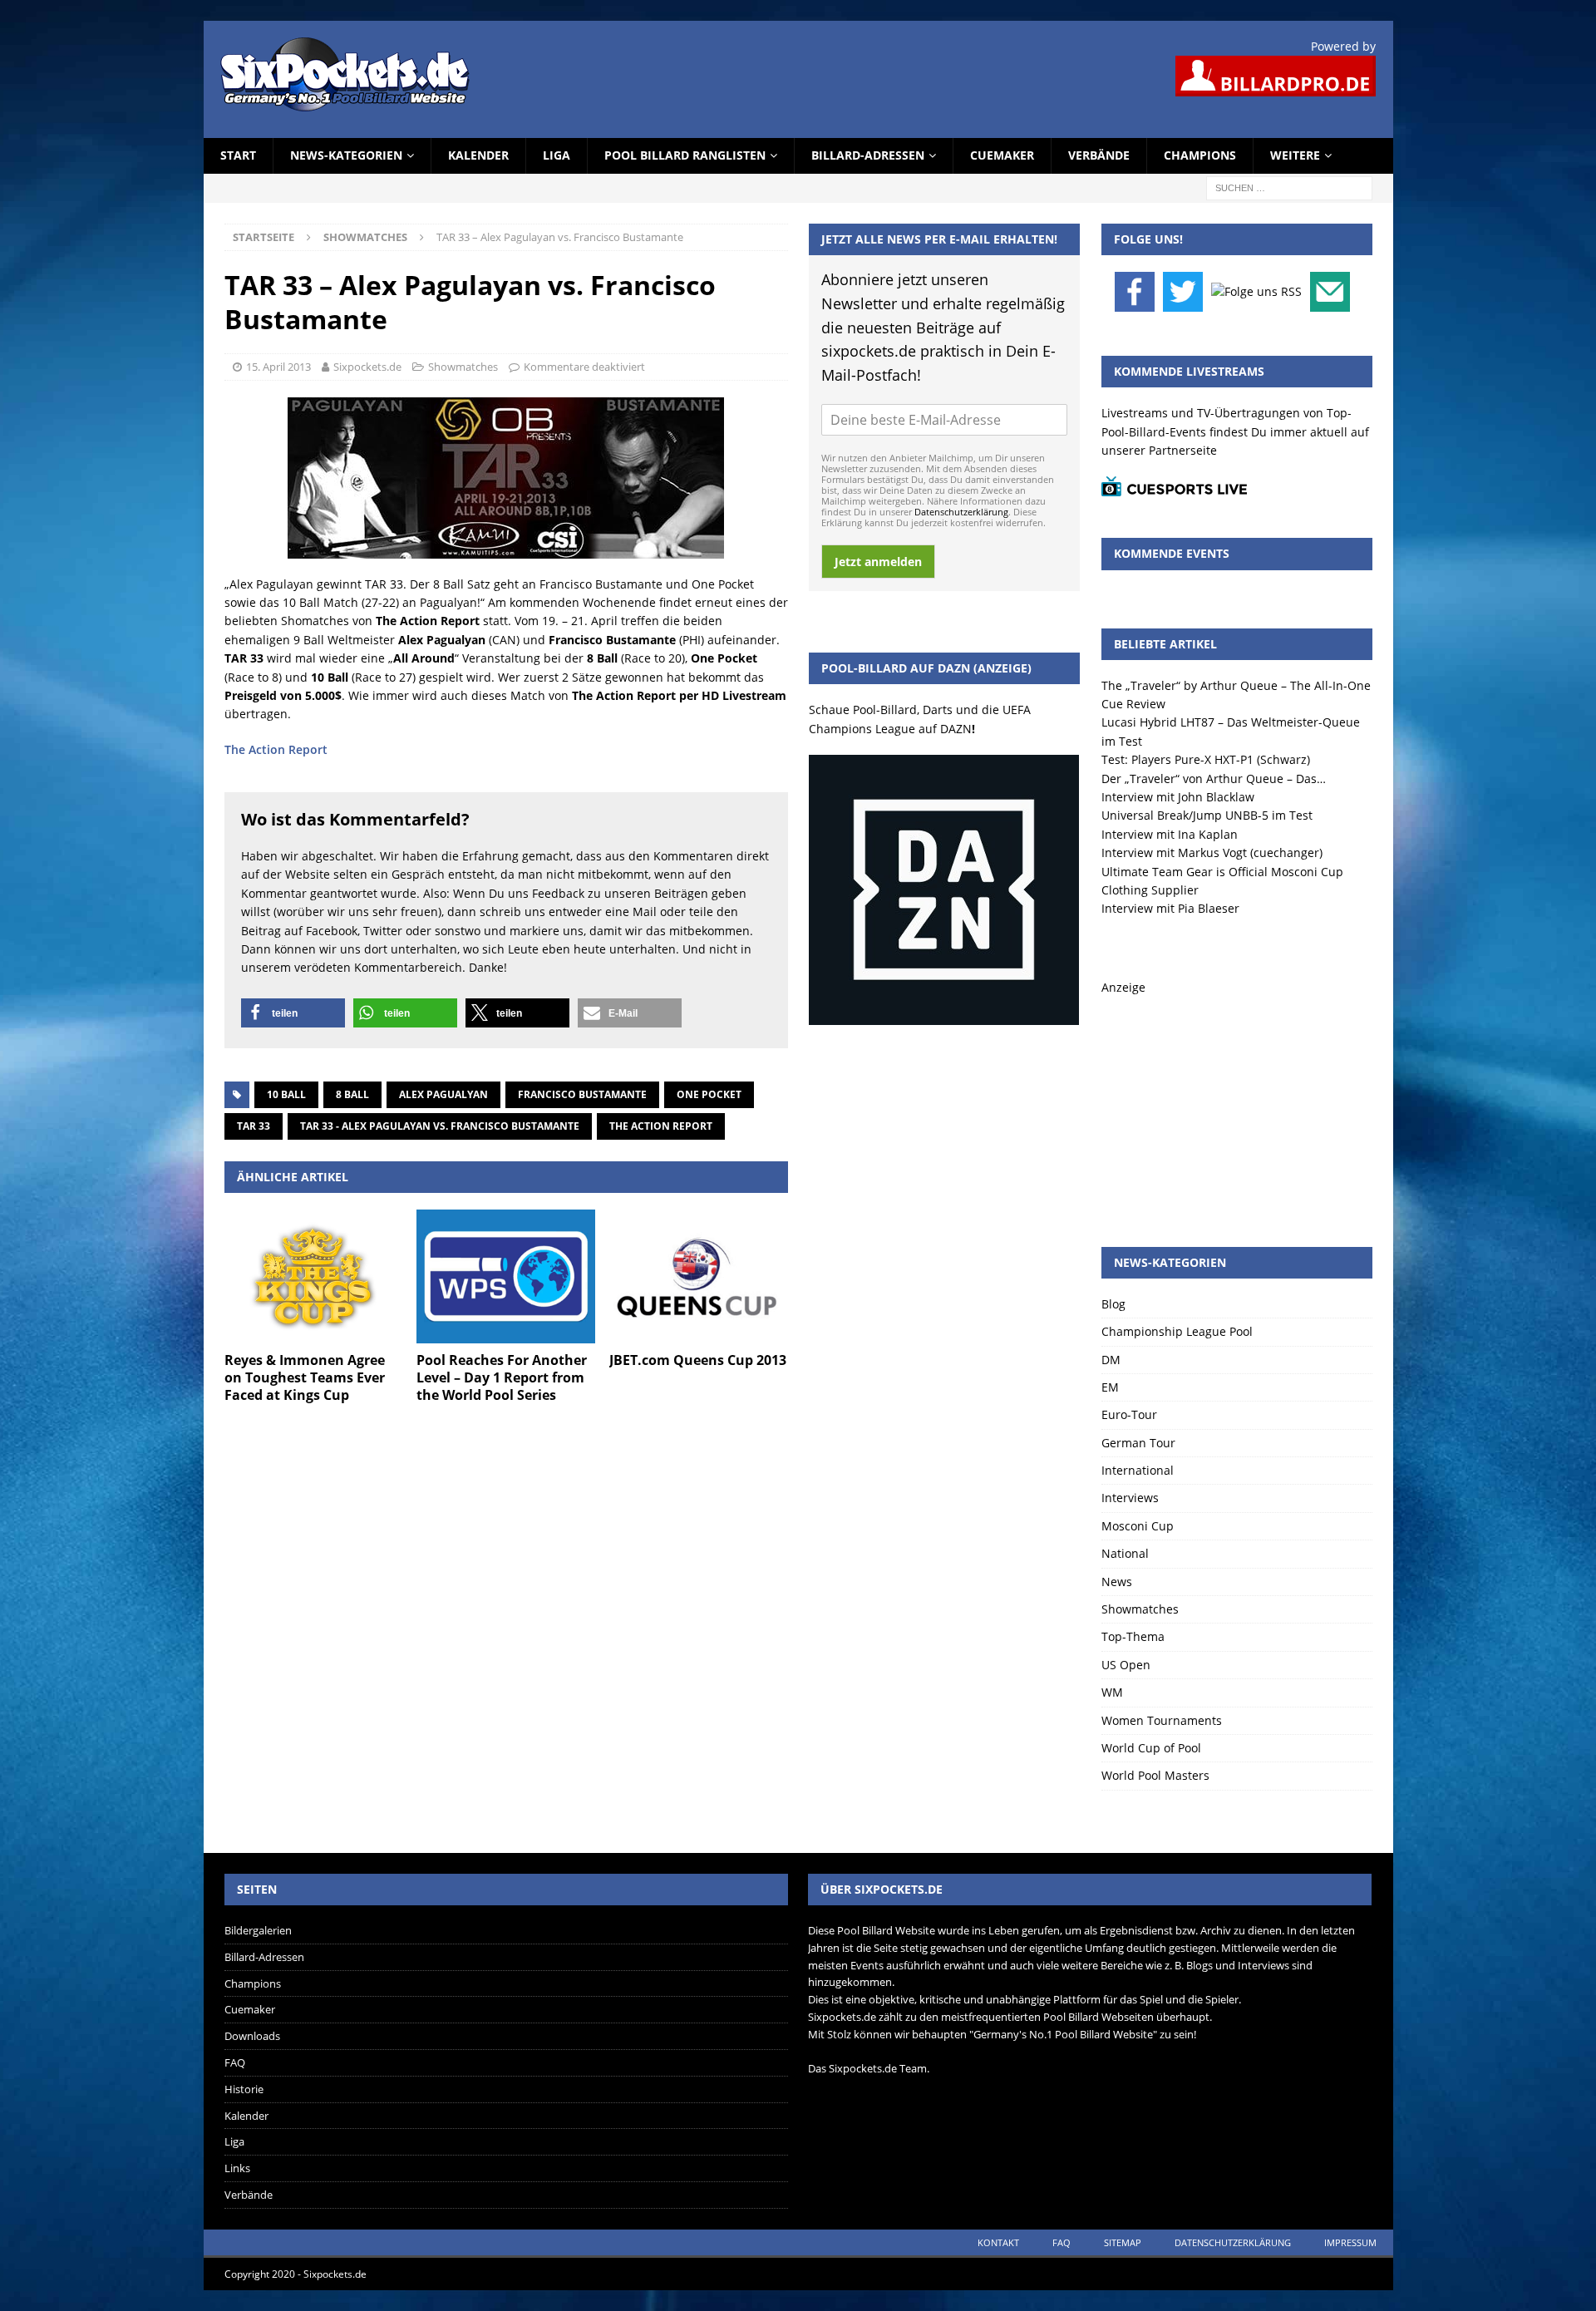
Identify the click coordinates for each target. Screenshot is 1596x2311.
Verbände (1099, 155)
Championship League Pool (1177, 1331)
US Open (1126, 1665)
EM (1110, 1387)
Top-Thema (1133, 1636)
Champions (1200, 155)
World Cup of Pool (1151, 1748)
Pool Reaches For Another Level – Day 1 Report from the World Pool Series (502, 1377)
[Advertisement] (1237, 1101)
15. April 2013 (278, 367)
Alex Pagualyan (443, 1094)
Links (237, 2168)
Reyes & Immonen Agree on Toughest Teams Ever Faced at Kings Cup (305, 1377)
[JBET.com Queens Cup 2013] (699, 1276)
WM (1112, 1692)
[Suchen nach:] (1289, 187)
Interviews (1130, 1498)
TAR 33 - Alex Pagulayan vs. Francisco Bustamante (440, 1126)
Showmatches (463, 367)
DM (1111, 1360)
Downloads (252, 2036)
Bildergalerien (258, 1930)
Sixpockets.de (367, 367)
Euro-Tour (1129, 1414)
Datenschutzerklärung (961, 512)
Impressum (1350, 2242)
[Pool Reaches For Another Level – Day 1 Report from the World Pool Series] (506, 1276)
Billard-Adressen (868, 155)
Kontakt (998, 2242)
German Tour (1138, 1443)
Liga (557, 155)
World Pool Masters (1155, 1775)
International (1138, 1470)
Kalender (478, 155)
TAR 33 (254, 1126)
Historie (244, 2089)
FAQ (235, 2062)
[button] (293, 1013)
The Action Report (276, 749)
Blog (1113, 1304)
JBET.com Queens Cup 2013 (698, 1360)
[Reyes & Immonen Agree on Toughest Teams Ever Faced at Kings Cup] (314, 1276)
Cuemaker (1002, 155)
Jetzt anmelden (878, 562)
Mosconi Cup (1138, 1526)
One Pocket (709, 1094)
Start (238, 155)
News (1117, 1582)
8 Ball (352, 1094)
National (1125, 1553)
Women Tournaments (1162, 1720)
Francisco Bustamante (582, 1094)
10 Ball (286, 1094)
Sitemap (1123, 2242)
